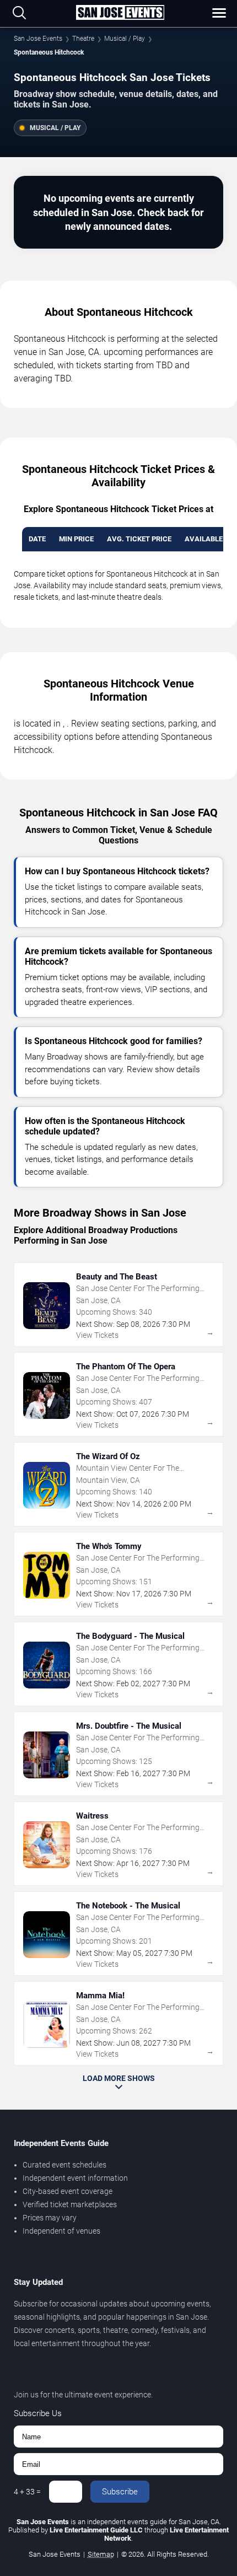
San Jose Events (38, 39)
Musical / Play (125, 39)
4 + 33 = (27, 2492)
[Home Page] (120, 13)
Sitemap (101, 2554)
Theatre (83, 39)
